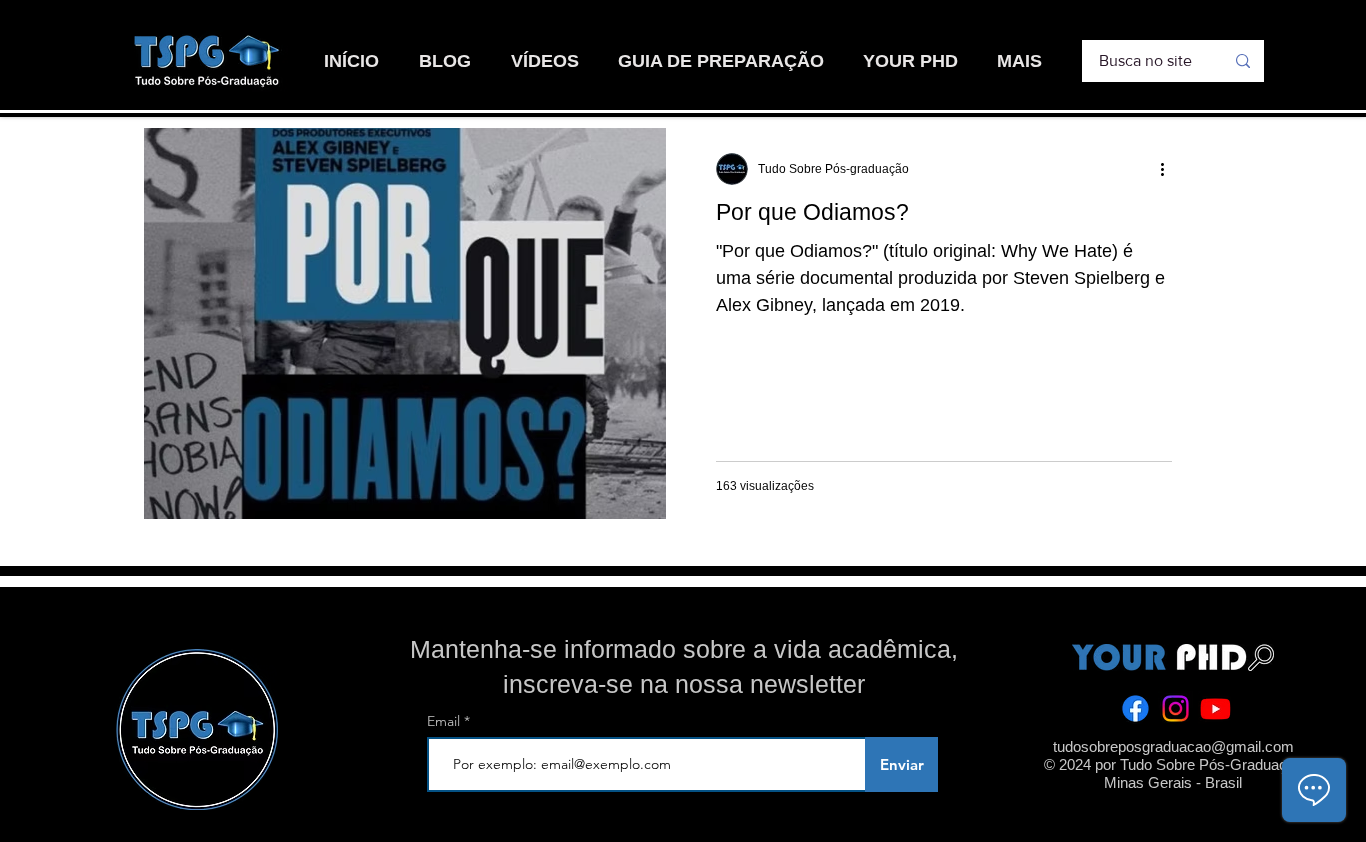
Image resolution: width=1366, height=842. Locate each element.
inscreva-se (568, 684)
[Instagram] (1175, 708)
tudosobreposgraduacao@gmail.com (1173, 746)
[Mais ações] (1169, 169)
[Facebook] (1135, 708)
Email (445, 721)
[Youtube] (1215, 708)
